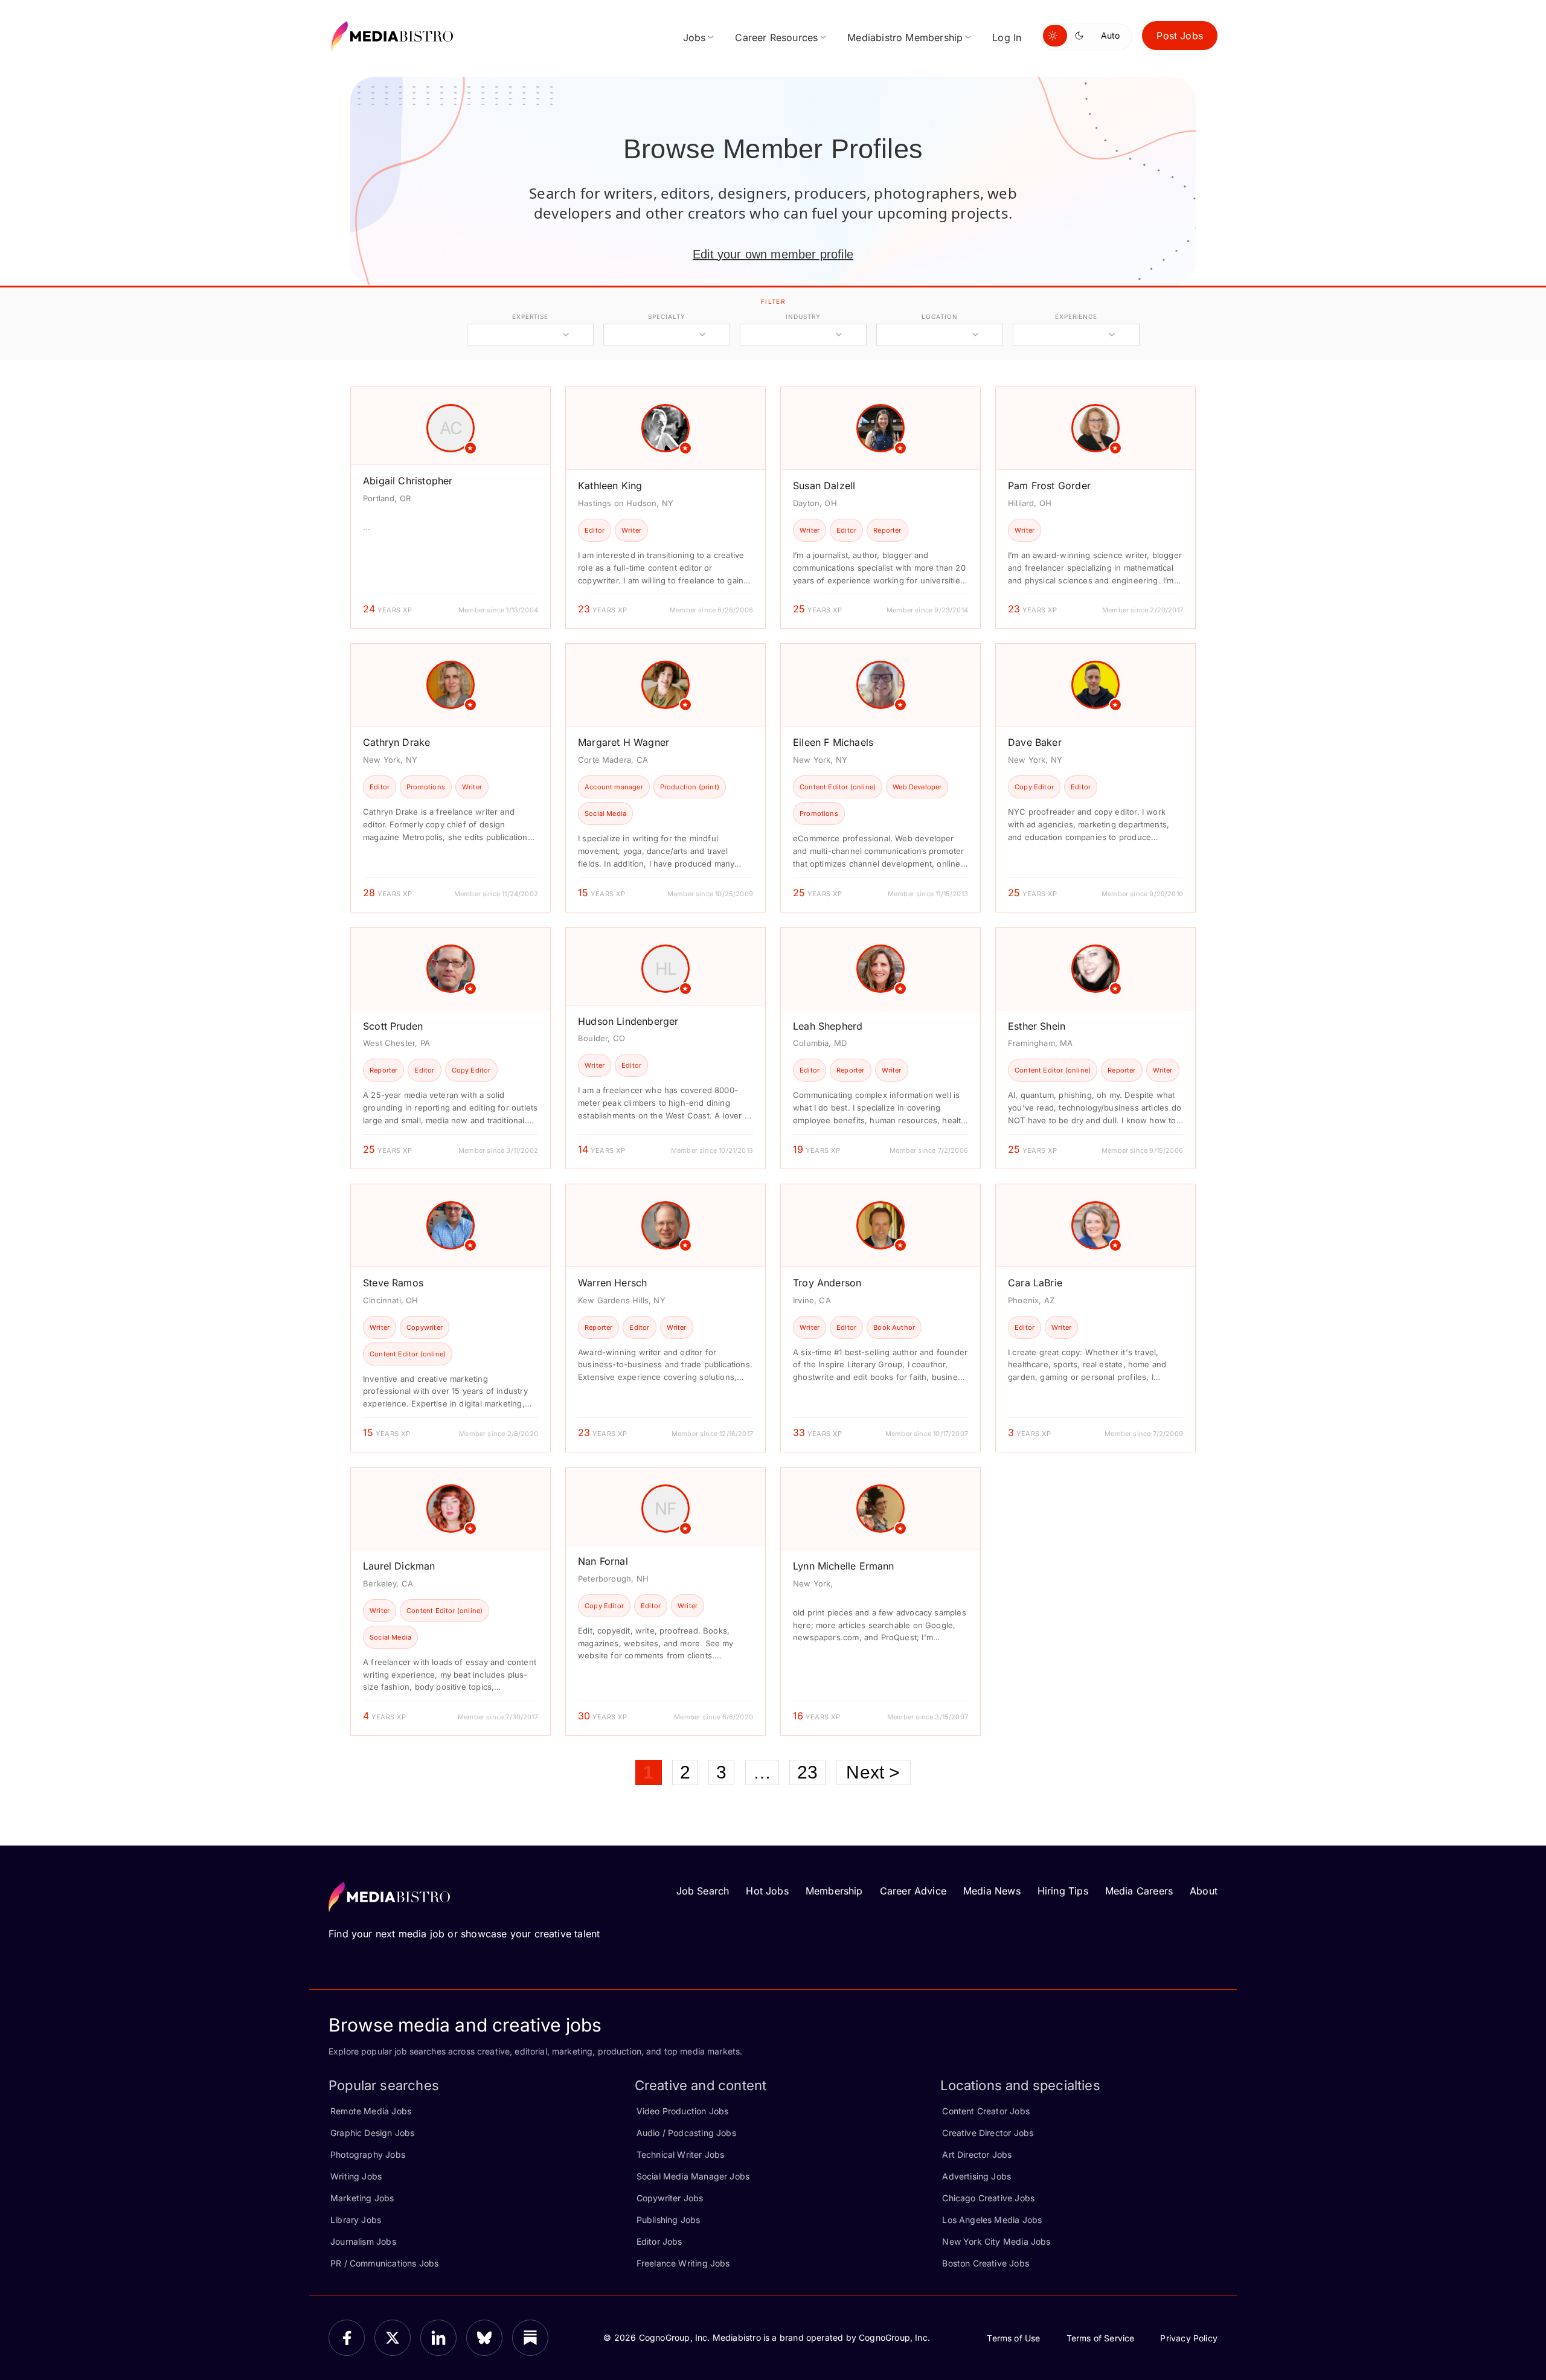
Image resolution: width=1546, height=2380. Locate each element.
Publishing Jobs (669, 2220)
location (939, 316)
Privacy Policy (1189, 2338)
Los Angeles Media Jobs (992, 2220)
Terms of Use (1013, 2338)
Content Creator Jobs (986, 2111)
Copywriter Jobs (670, 2198)
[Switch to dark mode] (1082, 36)
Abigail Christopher (408, 481)
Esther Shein (1037, 1026)
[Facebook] (347, 2338)
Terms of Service (1101, 2338)
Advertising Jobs (977, 2176)
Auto (1110, 35)
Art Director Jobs (977, 2154)
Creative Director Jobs (988, 2133)
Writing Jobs (356, 2176)
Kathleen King (610, 486)
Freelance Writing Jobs (683, 2263)
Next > (873, 1772)
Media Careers (1139, 1891)
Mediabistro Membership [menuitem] (905, 37)
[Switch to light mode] (1055, 36)
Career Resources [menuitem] (776, 37)
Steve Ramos (393, 1283)
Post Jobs (1180, 36)
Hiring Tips (1063, 1891)
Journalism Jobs (363, 2241)
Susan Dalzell (824, 486)
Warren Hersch (612, 1283)
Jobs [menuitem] (694, 37)
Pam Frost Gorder (1049, 486)
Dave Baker (1035, 742)
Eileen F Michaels (833, 742)
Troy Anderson (827, 1283)
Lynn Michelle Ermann (844, 1566)
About (1204, 1891)
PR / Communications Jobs (384, 2263)
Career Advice (913, 1891)
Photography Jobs (368, 2154)
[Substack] (530, 2338)
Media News (992, 1891)
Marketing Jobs (362, 2198)
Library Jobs (356, 2220)
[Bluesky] (484, 2338)
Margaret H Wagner (624, 742)
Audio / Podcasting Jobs (686, 2133)
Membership (834, 1891)
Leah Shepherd (828, 1026)
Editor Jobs (659, 2241)
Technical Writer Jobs (681, 2154)
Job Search (703, 1891)
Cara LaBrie (1035, 1283)
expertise (530, 316)
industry (803, 316)
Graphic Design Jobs (372, 2133)
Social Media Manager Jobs (693, 2176)
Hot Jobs (767, 1891)
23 (807, 1772)
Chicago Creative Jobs (988, 2198)
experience (1076, 316)
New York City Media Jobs (996, 2241)
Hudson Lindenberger (628, 1021)
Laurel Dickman (399, 1566)
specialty (666, 316)
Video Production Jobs (683, 2111)
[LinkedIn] (438, 2338)
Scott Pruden (393, 1026)
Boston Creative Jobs (986, 2263)
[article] (451, 508)
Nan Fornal (603, 1561)
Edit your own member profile (773, 254)
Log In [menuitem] (1007, 37)
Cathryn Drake (396, 742)
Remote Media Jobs (371, 2111)
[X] (393, 2338)
